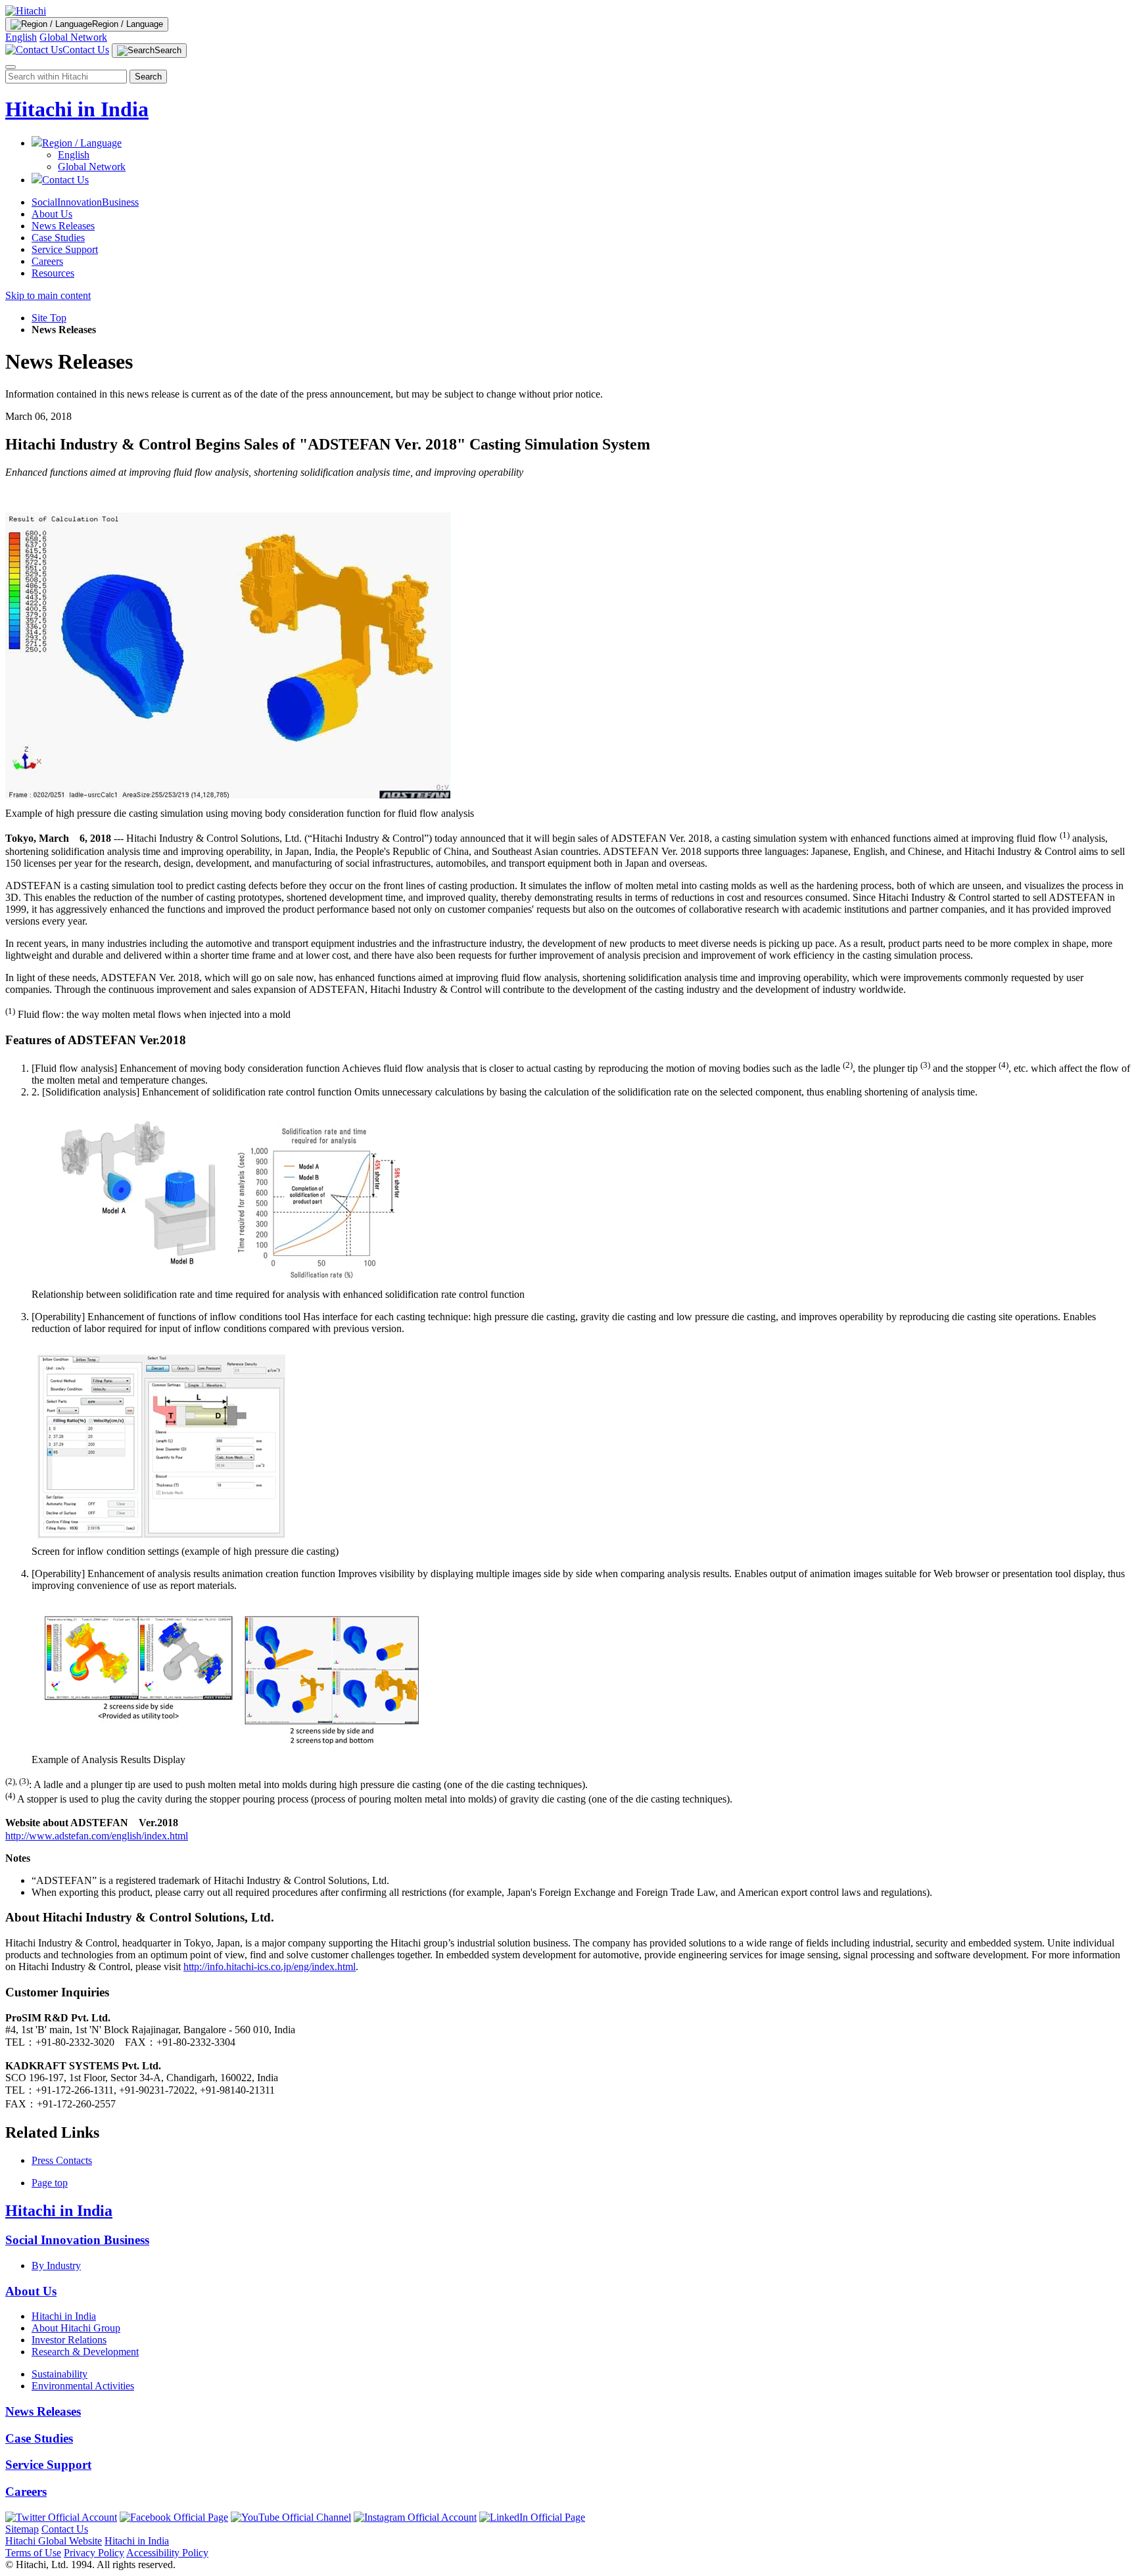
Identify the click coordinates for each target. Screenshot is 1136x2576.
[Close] (11, 67)
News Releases (63, 226)
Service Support (65, 249)
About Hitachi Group (76, 2328)
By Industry (56, 2265)
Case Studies (58, 238)
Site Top (49, 318)
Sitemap (22, 2529)
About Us (52, 214)
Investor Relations (69, 2340)
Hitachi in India (77, 109)
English (21, 37)
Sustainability (59, 2374)
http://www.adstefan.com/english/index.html (97, 1836)
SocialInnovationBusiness (85, 202)
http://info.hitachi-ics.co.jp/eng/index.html (270, 1966)
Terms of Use (33, 2553)
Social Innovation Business (77, 2240)
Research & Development (85, 2352)
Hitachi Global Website (54, 2541)
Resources (53, 273)
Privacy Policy (94, 2553)
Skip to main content (48, 295)
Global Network (73, 37)
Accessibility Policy (167, 2553)
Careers (47, 261)
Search (148, 77)
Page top (50, 2183)
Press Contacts (62, 2160)
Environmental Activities (83, 2386)
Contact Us (65, 2529)
